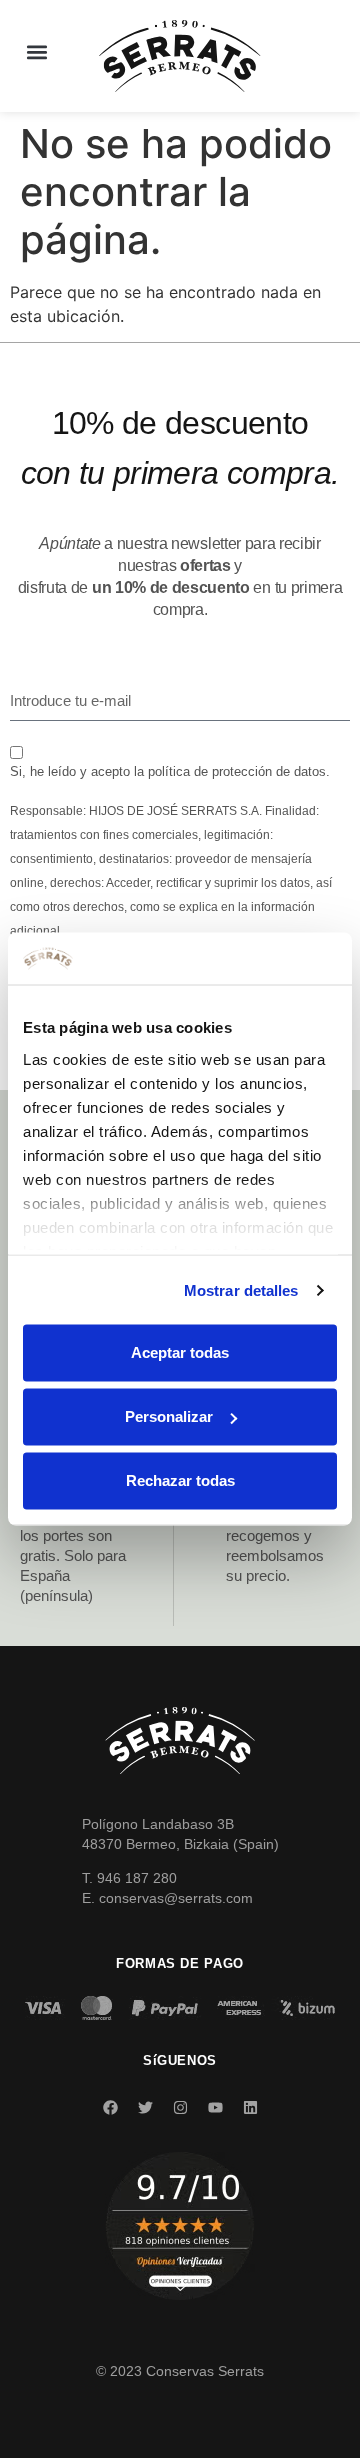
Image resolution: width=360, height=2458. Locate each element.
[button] (36, 51)
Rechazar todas (180, 1480)
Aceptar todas (180, 1352)
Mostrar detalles (241, 1289)
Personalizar (169, 1416)
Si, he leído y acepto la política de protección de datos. (170, 771)
